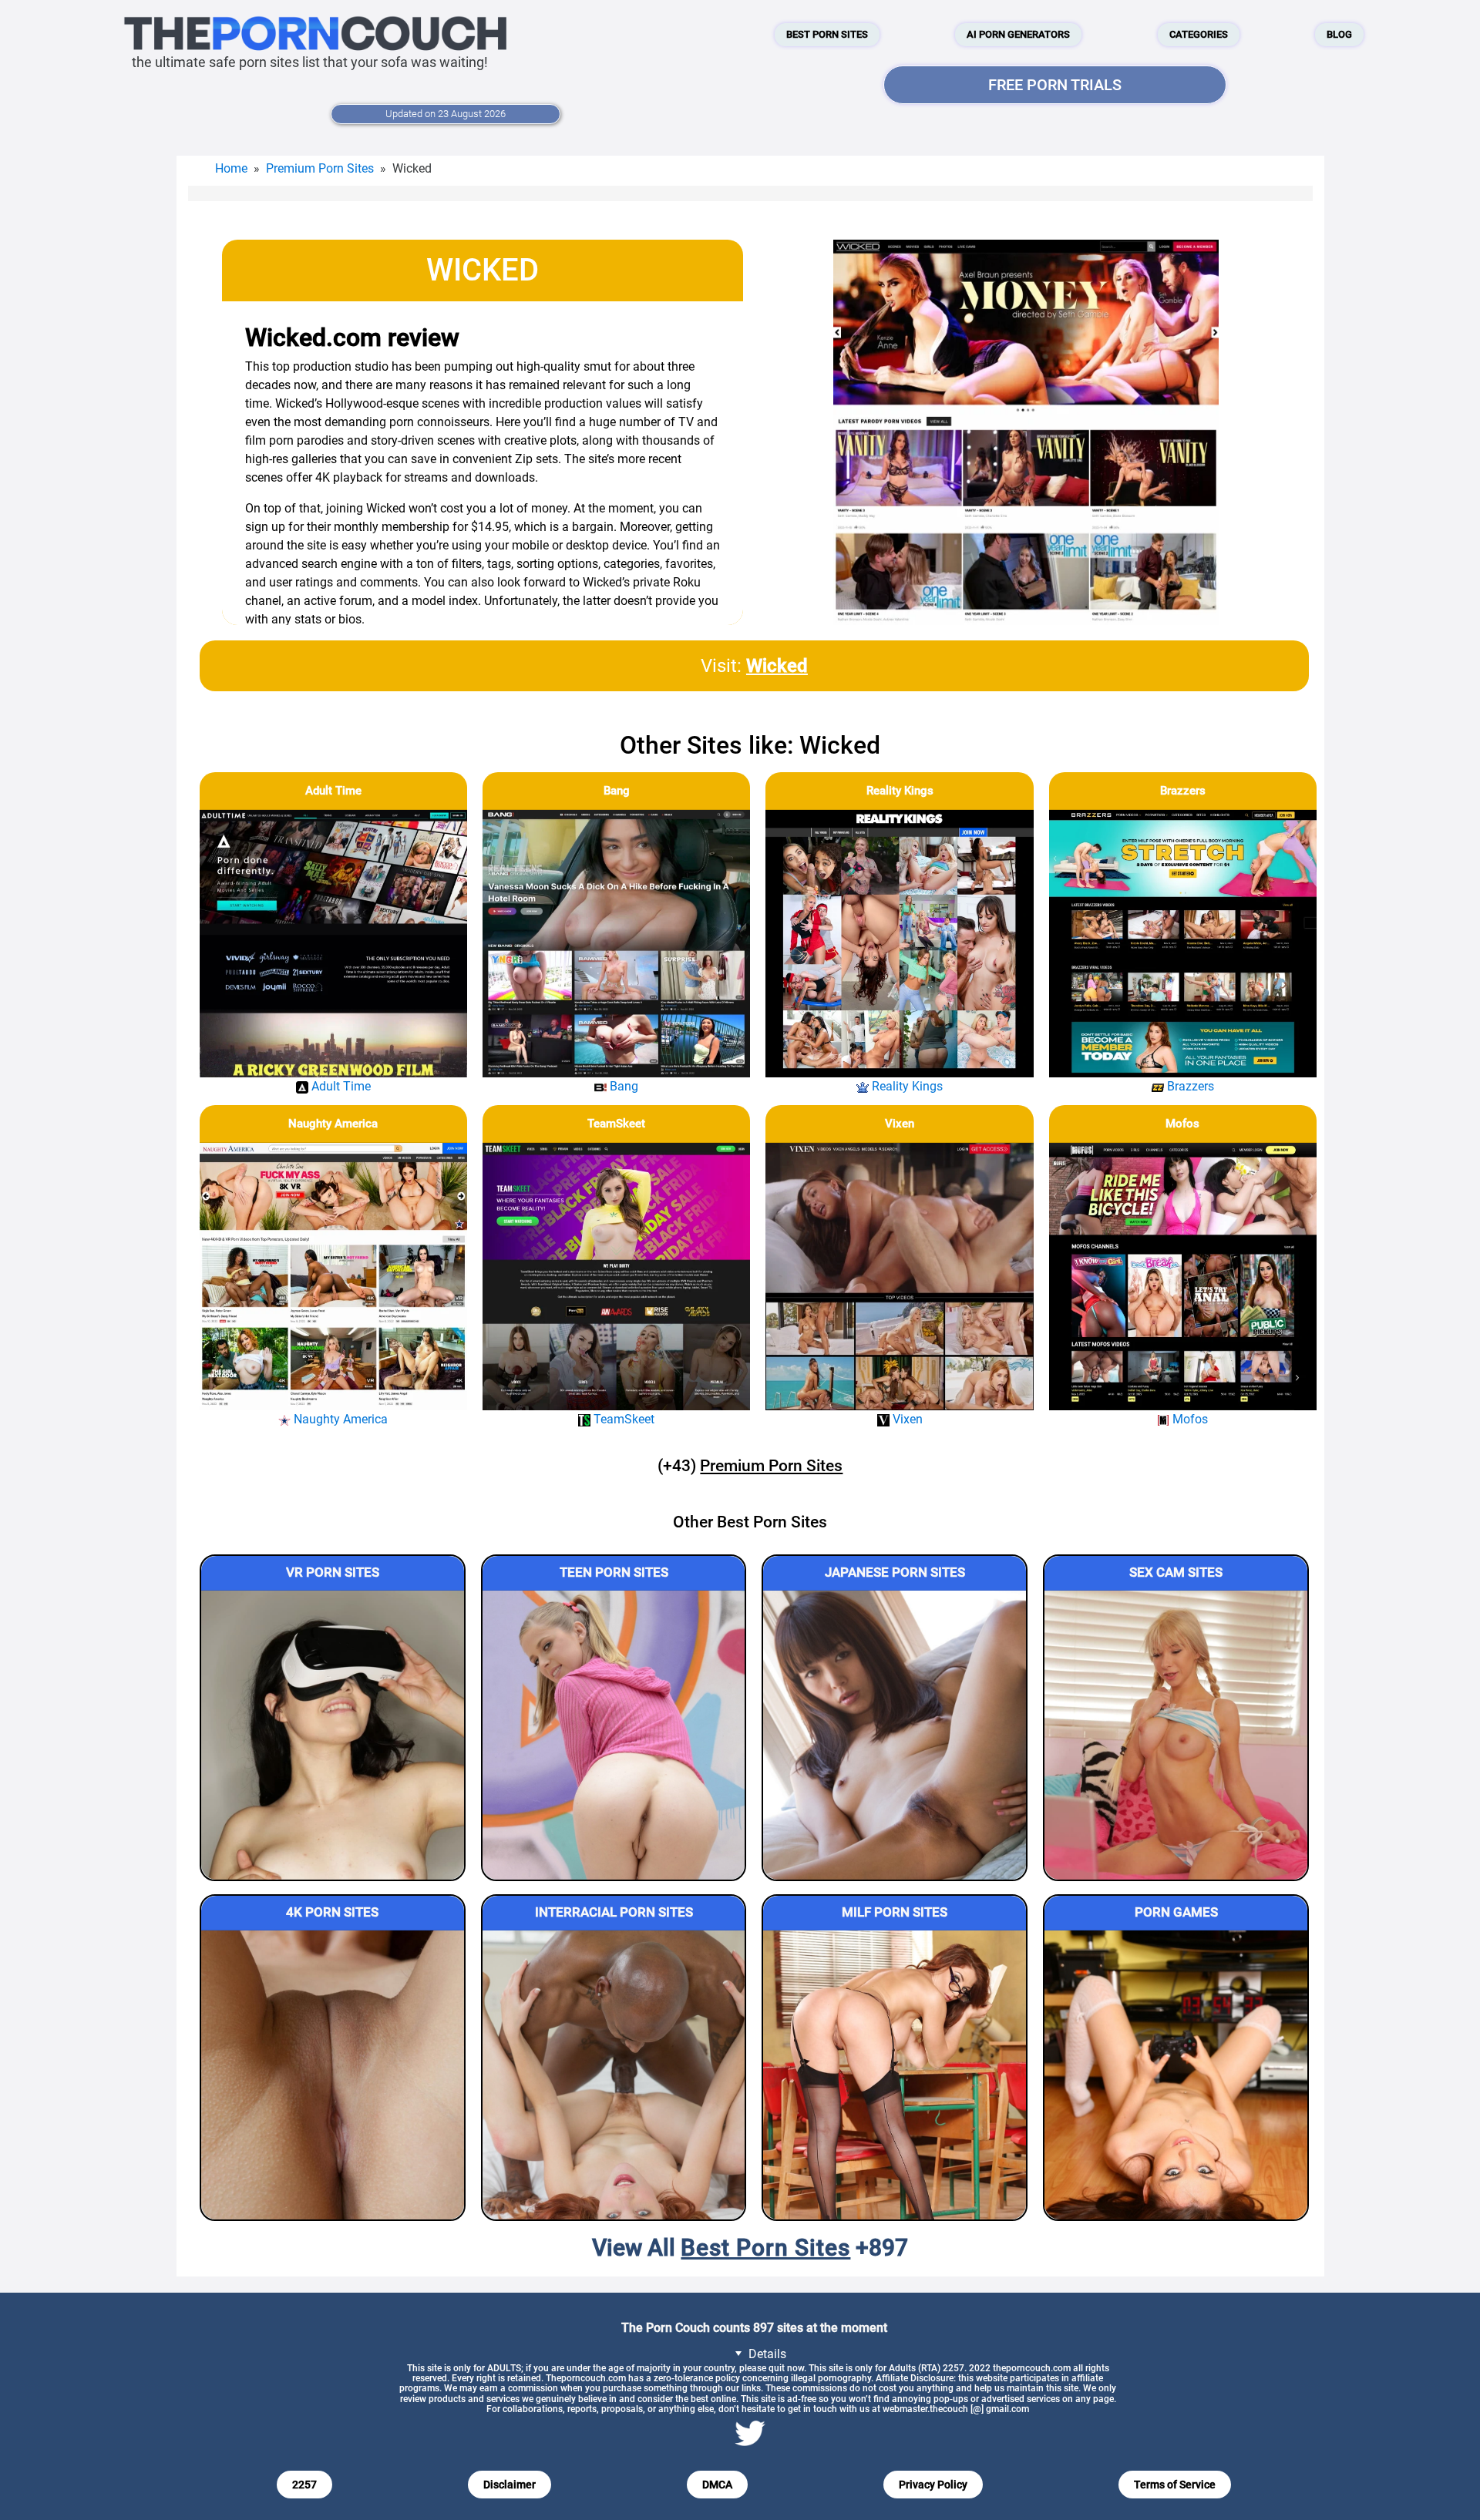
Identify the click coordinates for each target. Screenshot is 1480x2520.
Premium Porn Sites (320, 168)
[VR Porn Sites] (333, 1735)
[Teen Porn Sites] (614, 1735)
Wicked (777, 666)
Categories (1199, 34)
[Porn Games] (1176, 2075)
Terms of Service (1175, 2485)
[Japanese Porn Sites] (895, 1735)
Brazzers (1183, 791)
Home (231, 168)
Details (766, 2354)
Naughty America (333, 1124)
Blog (1339, 34)
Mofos (1182, 1124)
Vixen (900, 1124)
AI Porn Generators (1018, 34)
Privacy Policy (933, 2485)
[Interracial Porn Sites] (614, 2075)
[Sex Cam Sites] (1176, 1735)
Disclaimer (510, 2485)
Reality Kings (900, 791)
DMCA (717, 2485)
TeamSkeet (616, 1124)
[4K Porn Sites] (333, 2075)
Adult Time (333, 791)
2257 (304, 2485)
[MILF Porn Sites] (895, 2075)
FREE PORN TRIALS (1055, 85)
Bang (617, 791)
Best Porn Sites (827, 34)
